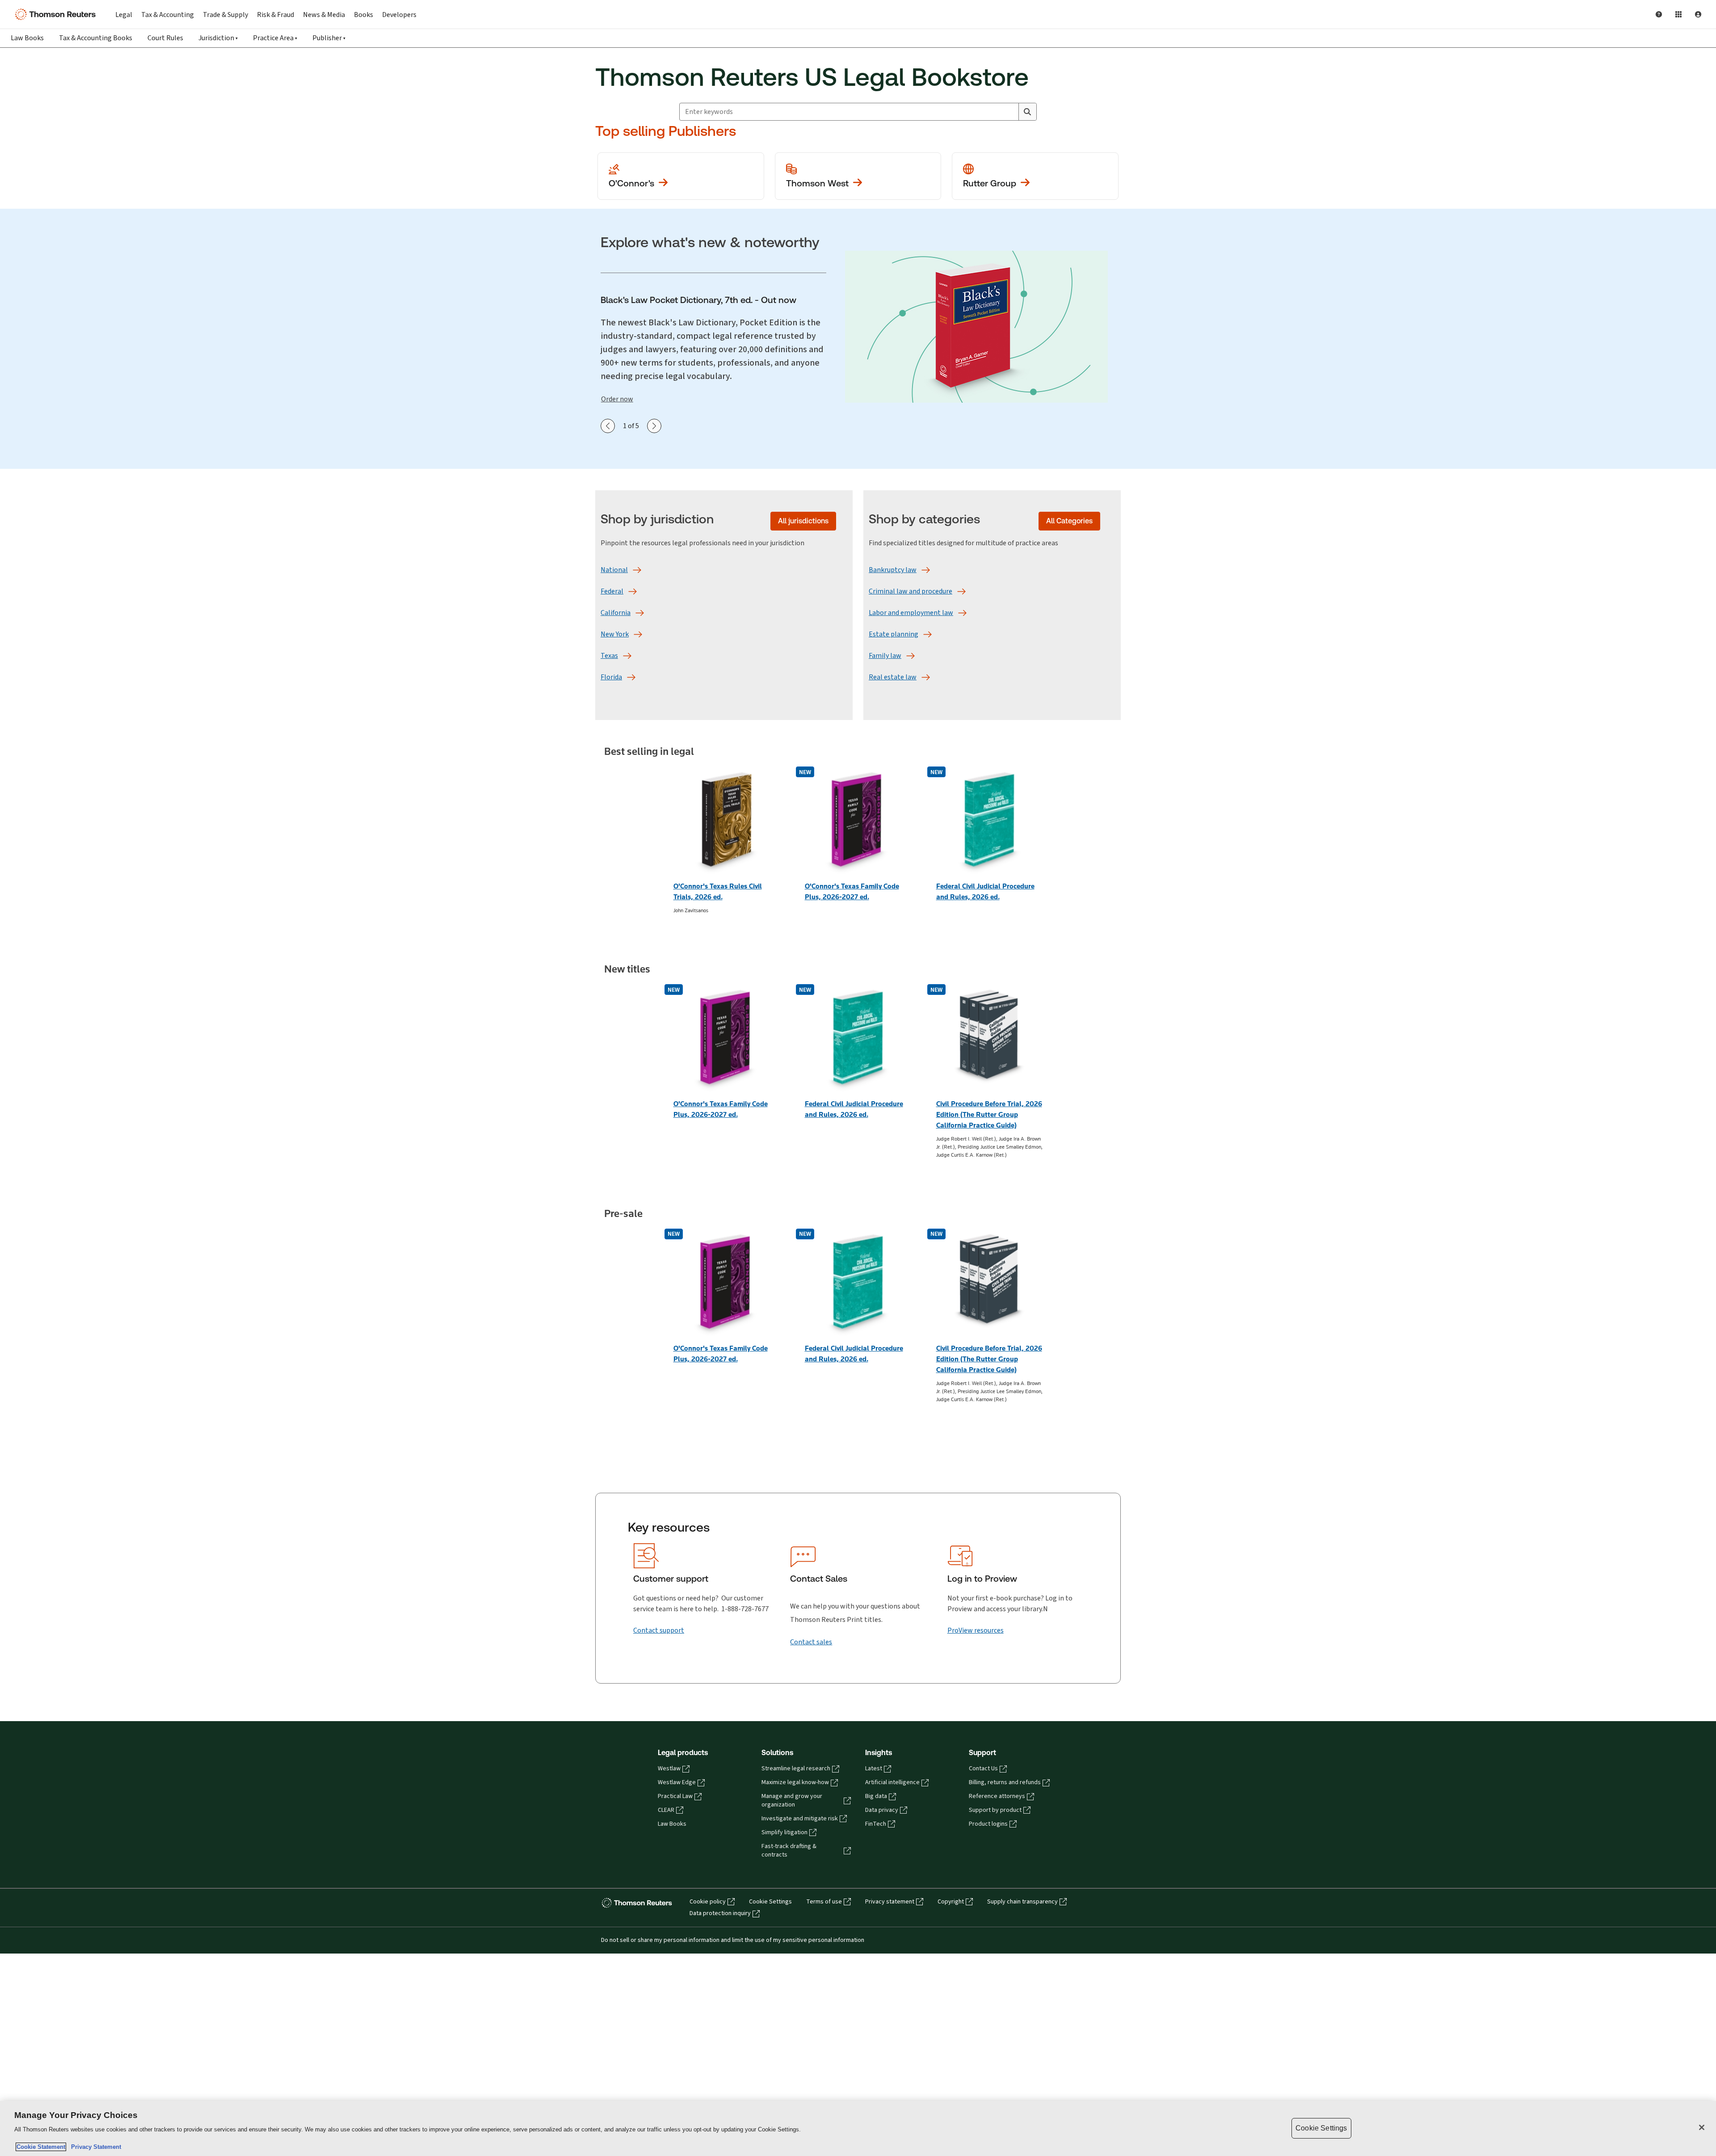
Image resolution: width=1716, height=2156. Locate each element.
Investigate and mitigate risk (800, 1819)
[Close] (1702, 2127)
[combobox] (849, 112)
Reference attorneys (997, 1796)
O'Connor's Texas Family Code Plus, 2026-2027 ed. (852, 891)
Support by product (995, 1810)
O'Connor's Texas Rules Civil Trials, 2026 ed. (718, 891)
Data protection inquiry (720, 1913)
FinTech (876, 1824)
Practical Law (675, 1796)
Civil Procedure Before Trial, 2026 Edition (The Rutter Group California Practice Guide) (989, 1114)
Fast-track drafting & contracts (789, 1851)
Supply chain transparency (1022, 1902)
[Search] (1027, 112)
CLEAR (666, 1810)
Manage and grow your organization (792, 1800)
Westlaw (669, 1769)
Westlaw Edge (677, 1782)
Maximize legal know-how (795, 1782)
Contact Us (983, 1769)
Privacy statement (890, 1902)
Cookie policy (708, 1902)
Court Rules (165, 38)
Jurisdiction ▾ (218, 38)
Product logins (988, 1824)
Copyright (951, 1902)
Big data (876, 1796)
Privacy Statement (94, 2147)
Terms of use (824, 1902)
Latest (874, 1769)
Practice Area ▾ (275, 38)
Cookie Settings (770, 1902)
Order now (617, 399)
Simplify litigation (784, 1832)
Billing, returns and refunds (1005, 1782)
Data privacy (882, 1810)
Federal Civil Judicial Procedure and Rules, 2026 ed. (985, 891)
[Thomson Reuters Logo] (57, 14)
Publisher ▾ (329, 38)
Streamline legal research (796, 1769)
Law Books (27, 38)
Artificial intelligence (892, 1782)
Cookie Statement (41, 2147)
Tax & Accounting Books (96, 38)
